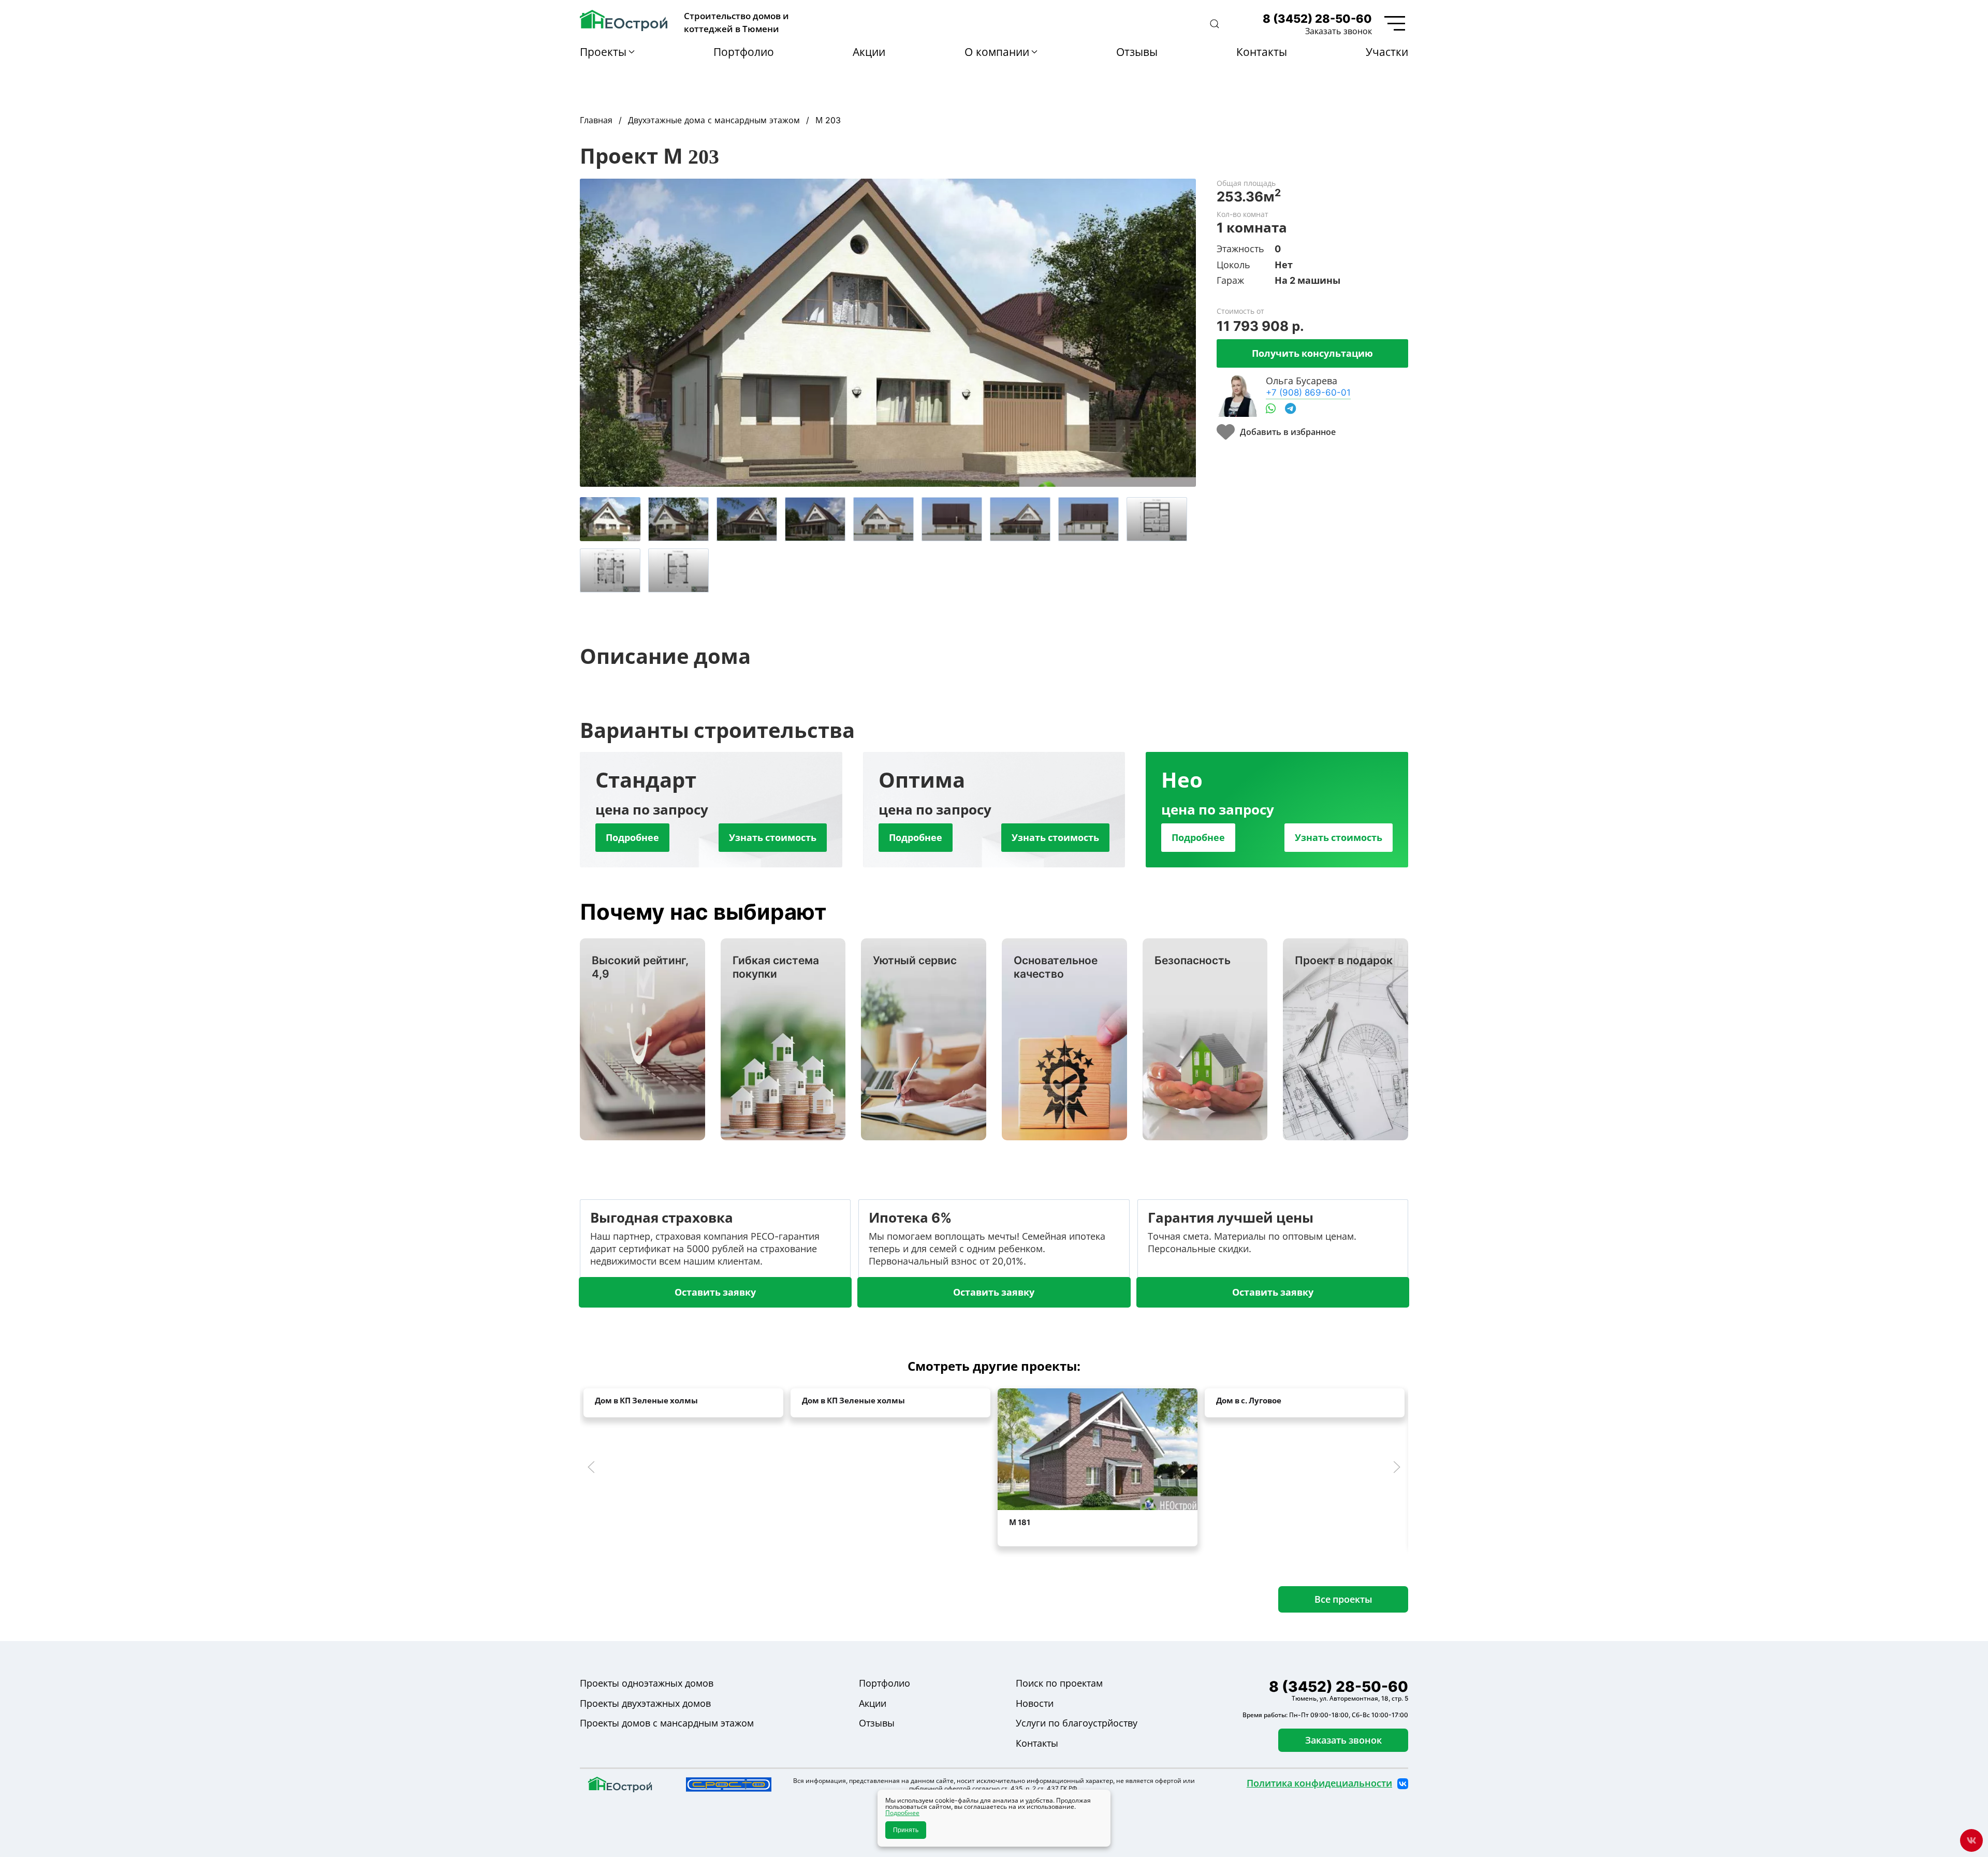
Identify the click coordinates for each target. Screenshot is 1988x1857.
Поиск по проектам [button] (1059, 1683)
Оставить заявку (715, 1292)
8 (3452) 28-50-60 (1317, 19)
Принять (906, 1830)
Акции (869, 52)
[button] (1215, 24)
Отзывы (1137, 52)
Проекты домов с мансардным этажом (667, 1723)
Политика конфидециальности (1319, 1783)
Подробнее (632, 837)
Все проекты (1343, 1599)
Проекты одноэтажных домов (647, 1683)
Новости (1035, 1703)
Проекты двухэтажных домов (645, 1703)
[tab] (610, 519)
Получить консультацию (1312, 353)
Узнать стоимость (773, 837)
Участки (1387, 52)
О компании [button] (997, 52)
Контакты (1262, 52)
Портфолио (744, 52)
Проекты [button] (603, 52)
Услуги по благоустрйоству (1077, 1723)
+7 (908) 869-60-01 (1308, 392)
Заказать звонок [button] (1339, 31)
